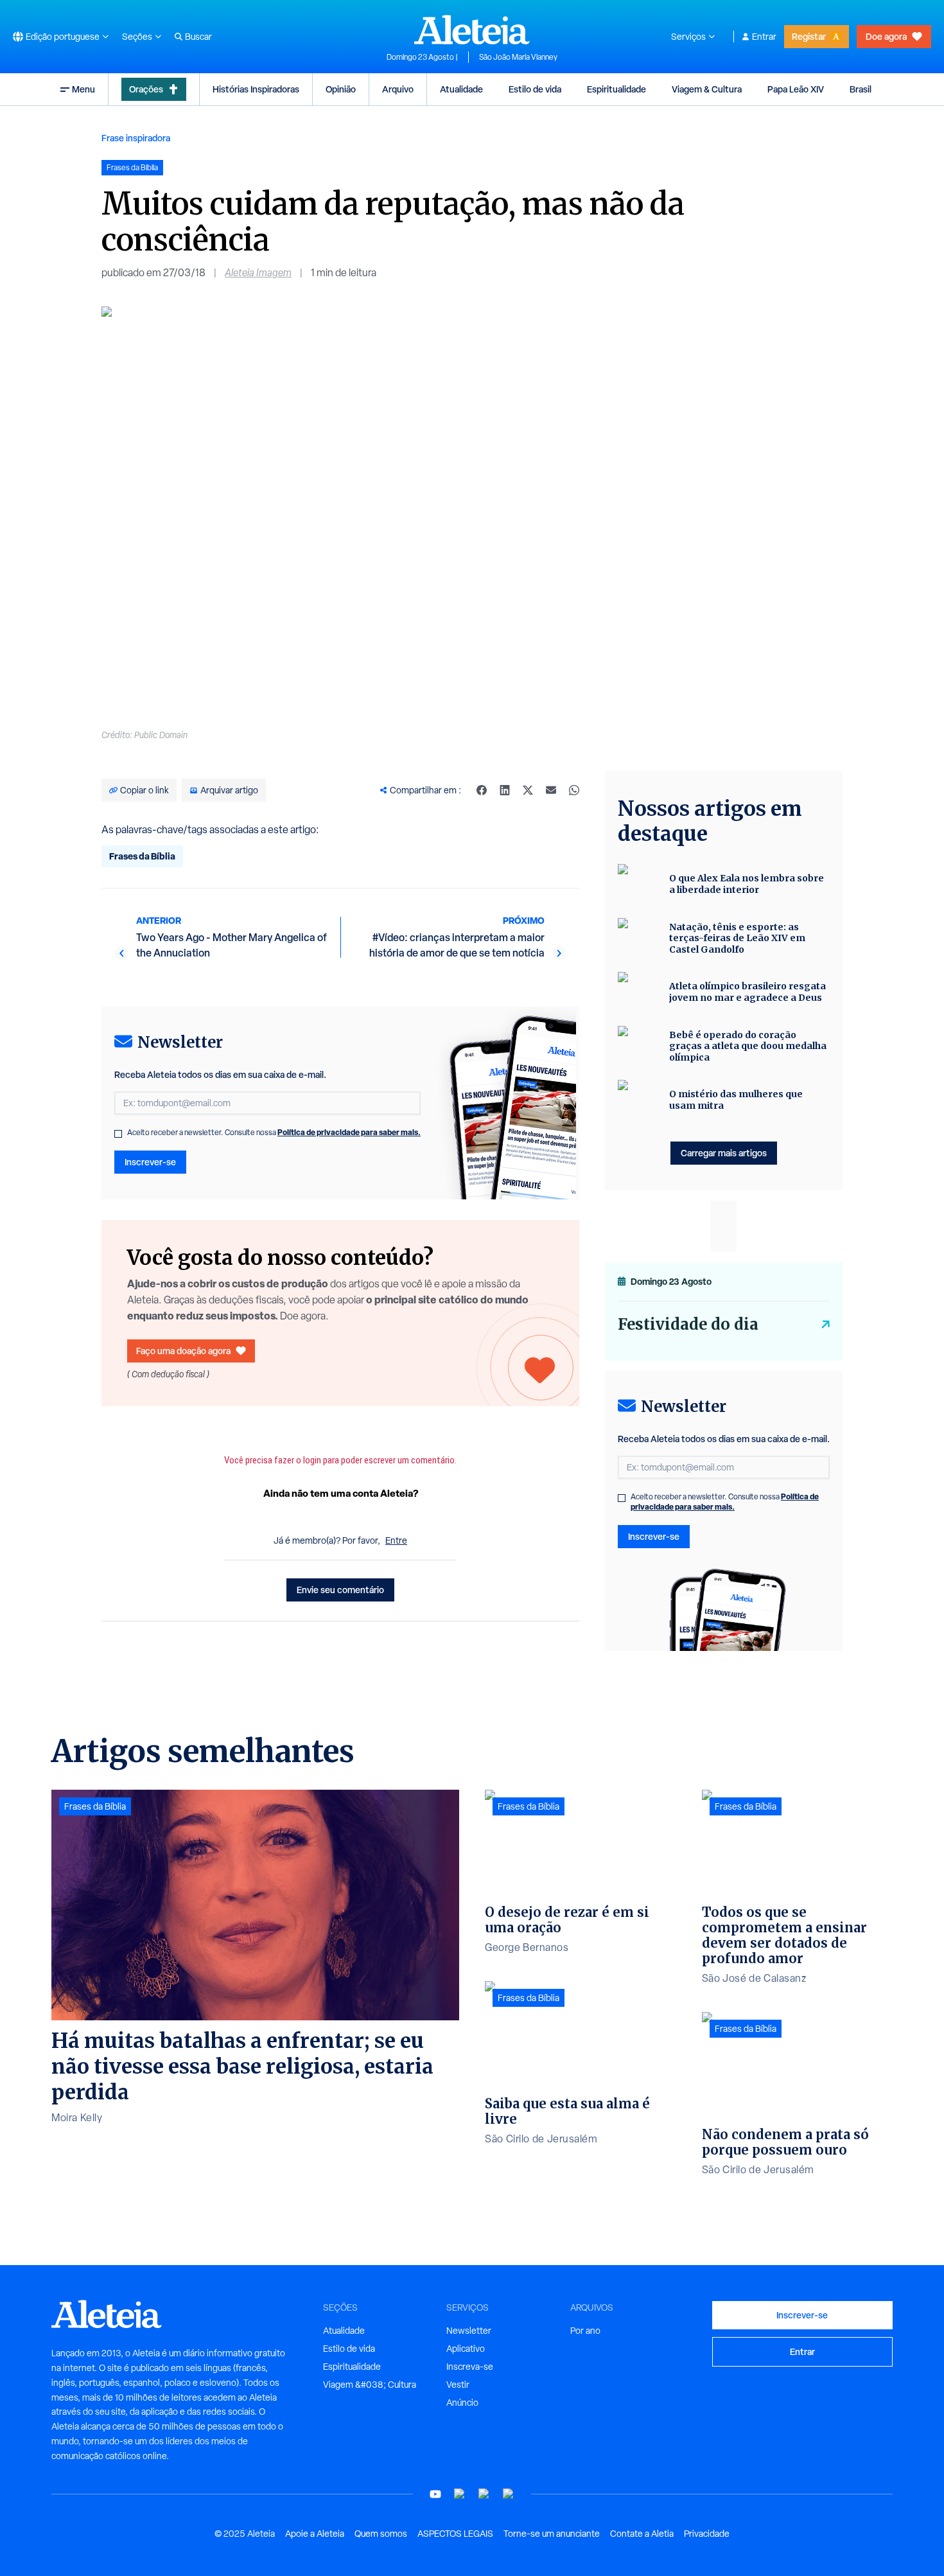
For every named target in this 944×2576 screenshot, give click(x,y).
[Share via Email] (551, 790)
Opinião (341, 89)
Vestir (458, 2385)
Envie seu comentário (340, 1590)
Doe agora (886, 36)
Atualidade (461, 89)
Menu (83, 89)
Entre (396, 1540)
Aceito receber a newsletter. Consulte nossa (274, 1133)
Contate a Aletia (642, 2534)
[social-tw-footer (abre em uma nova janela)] (484, 2494)
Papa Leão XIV (796, 89)
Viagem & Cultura (707, 89)
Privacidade (707, 2534)
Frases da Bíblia (142, 856)
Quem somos (381, 2534)
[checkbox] (118, 1134)
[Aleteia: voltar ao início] (472, 30)
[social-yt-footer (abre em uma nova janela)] (435, 2494)
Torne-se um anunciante (552, 2534)
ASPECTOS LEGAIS (455, 2534)
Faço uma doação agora (183, 1351)
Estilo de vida (535, 89)
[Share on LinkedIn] (505, 790)
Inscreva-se (470, 2367)
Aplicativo (466, 2349)
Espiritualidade (616, 89)
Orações (146, 89)
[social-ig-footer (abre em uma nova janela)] (509, 2494)
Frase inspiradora (136, 138)
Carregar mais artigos (724, 1153)
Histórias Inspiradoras (256, 89)
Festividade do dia (688, 1324)
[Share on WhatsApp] (574, 790)
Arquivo (398, 89)
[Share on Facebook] (482, 790)
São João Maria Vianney (518, 57)
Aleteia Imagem (258, 273)
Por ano (585, 2331)
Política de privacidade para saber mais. (349, 1132)
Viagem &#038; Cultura (370, 2385)
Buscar (198, 37)
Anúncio (462, 2403)
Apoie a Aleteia (315, 2534)
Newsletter (469, 2331)
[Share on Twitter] (528, 790)
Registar (809, 36)
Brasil (861, 89)
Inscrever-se (150, 1162)
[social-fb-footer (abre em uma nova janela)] (460, 2494)
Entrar (764, 37)
